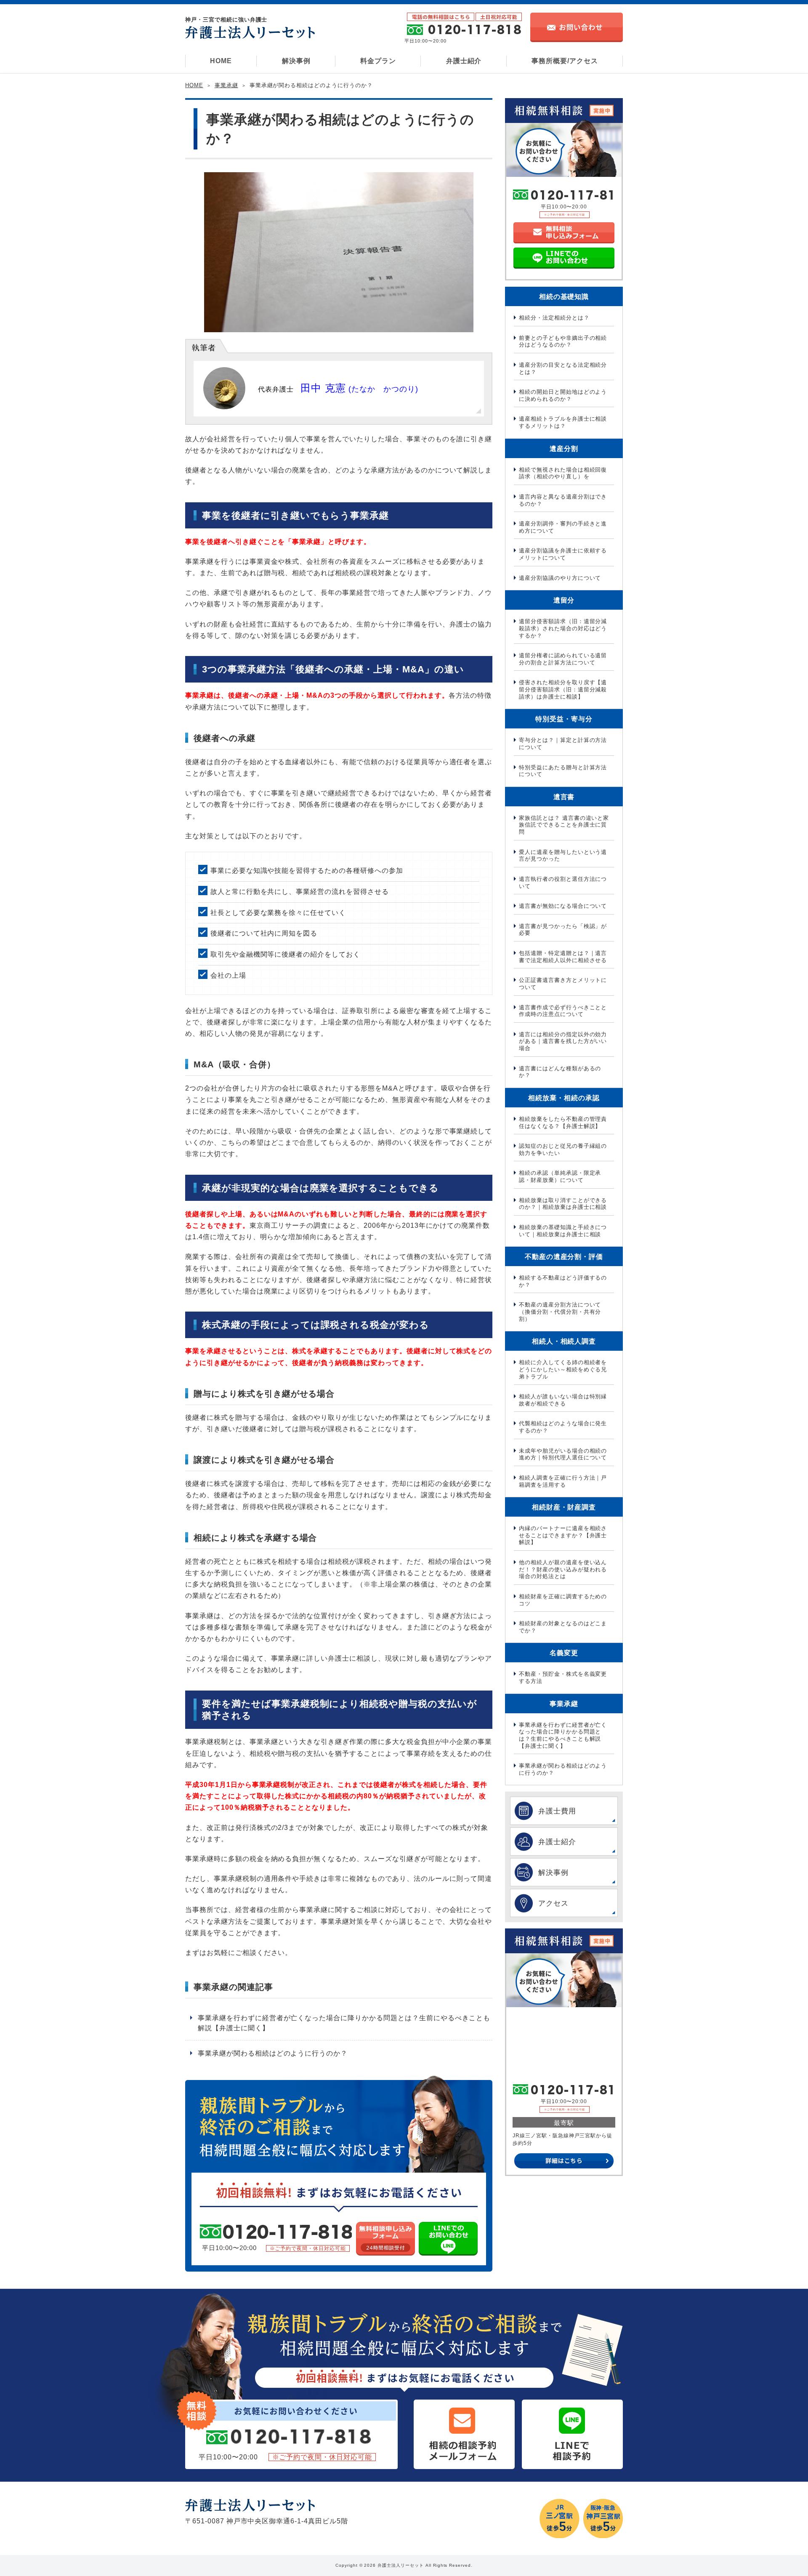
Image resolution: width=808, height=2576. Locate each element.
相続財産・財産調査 (564, 1507)
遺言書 (564, 797)
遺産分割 (564, 449)
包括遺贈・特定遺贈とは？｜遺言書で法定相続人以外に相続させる (563, 957)
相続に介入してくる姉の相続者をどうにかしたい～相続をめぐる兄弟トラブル (563, 1369)
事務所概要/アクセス (565, 61)
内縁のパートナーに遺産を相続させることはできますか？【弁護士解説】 (563, 1535)
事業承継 (226, 85)
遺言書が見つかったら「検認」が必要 (563, 930)
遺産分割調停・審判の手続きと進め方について (563, 527)
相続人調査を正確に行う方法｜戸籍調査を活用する (563, 1481)
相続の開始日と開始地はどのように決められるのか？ (563, 395)
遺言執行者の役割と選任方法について (563, 883)
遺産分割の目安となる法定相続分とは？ (563, 368)
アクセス (553, 1903)
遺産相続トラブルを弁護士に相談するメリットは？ (563, 422)
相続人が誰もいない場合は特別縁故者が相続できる (563, 1400)
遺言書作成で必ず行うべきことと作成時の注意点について (563, 1011)
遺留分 (564, 600)
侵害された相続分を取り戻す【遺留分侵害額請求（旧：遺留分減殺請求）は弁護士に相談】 (563, 689)
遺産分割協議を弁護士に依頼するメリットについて (563, 554)
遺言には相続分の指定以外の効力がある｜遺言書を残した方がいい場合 (563, 1041)
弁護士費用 (557, 1811)
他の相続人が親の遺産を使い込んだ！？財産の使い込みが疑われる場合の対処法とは (563, 1569)
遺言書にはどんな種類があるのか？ (560, 1072)
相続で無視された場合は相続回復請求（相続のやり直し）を (563, 473)
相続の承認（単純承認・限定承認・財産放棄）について (560, 1176)
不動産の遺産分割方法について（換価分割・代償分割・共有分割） (560, 1312)
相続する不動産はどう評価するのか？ (563, 1281)
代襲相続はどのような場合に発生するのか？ (563, 1427)
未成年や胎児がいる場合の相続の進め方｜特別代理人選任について (563, 1454)
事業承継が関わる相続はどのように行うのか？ (273, 2053)
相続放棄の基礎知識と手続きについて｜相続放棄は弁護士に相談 (563, 1231)
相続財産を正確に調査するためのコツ (563, 1600)
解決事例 (296, 61)
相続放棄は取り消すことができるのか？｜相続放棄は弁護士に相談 (563, 1204)
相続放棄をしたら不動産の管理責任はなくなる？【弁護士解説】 (563, 1123)
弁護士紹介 (464, 61)
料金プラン (378, 61)
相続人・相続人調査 (564, 1341)
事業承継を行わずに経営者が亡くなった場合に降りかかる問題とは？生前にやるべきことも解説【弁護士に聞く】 (344, 2023)
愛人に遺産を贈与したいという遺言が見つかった (563, 856)
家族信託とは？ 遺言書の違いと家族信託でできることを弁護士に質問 (564, 825)
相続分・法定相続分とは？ (554, 318)
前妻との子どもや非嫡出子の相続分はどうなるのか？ (563, 341)
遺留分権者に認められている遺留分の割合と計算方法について (563, 659)
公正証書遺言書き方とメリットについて (563, 984)
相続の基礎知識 (564, 297)
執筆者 (204, 348)
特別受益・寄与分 (564, 719)
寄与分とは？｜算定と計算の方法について (563, 744)
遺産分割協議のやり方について (560, 578)
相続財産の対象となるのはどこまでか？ (563, 1627)
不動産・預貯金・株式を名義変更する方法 (563, 1677)
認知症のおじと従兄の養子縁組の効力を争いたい (563, 1149)
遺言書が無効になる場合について (563, 906)
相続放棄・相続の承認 (564, 1098)
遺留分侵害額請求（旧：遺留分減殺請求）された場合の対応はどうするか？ (563, 628)
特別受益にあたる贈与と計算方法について (563, 771)
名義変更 (564, 1653)
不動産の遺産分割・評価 (564, 1257)
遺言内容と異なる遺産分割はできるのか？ (563, 500)
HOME (221, 61)
